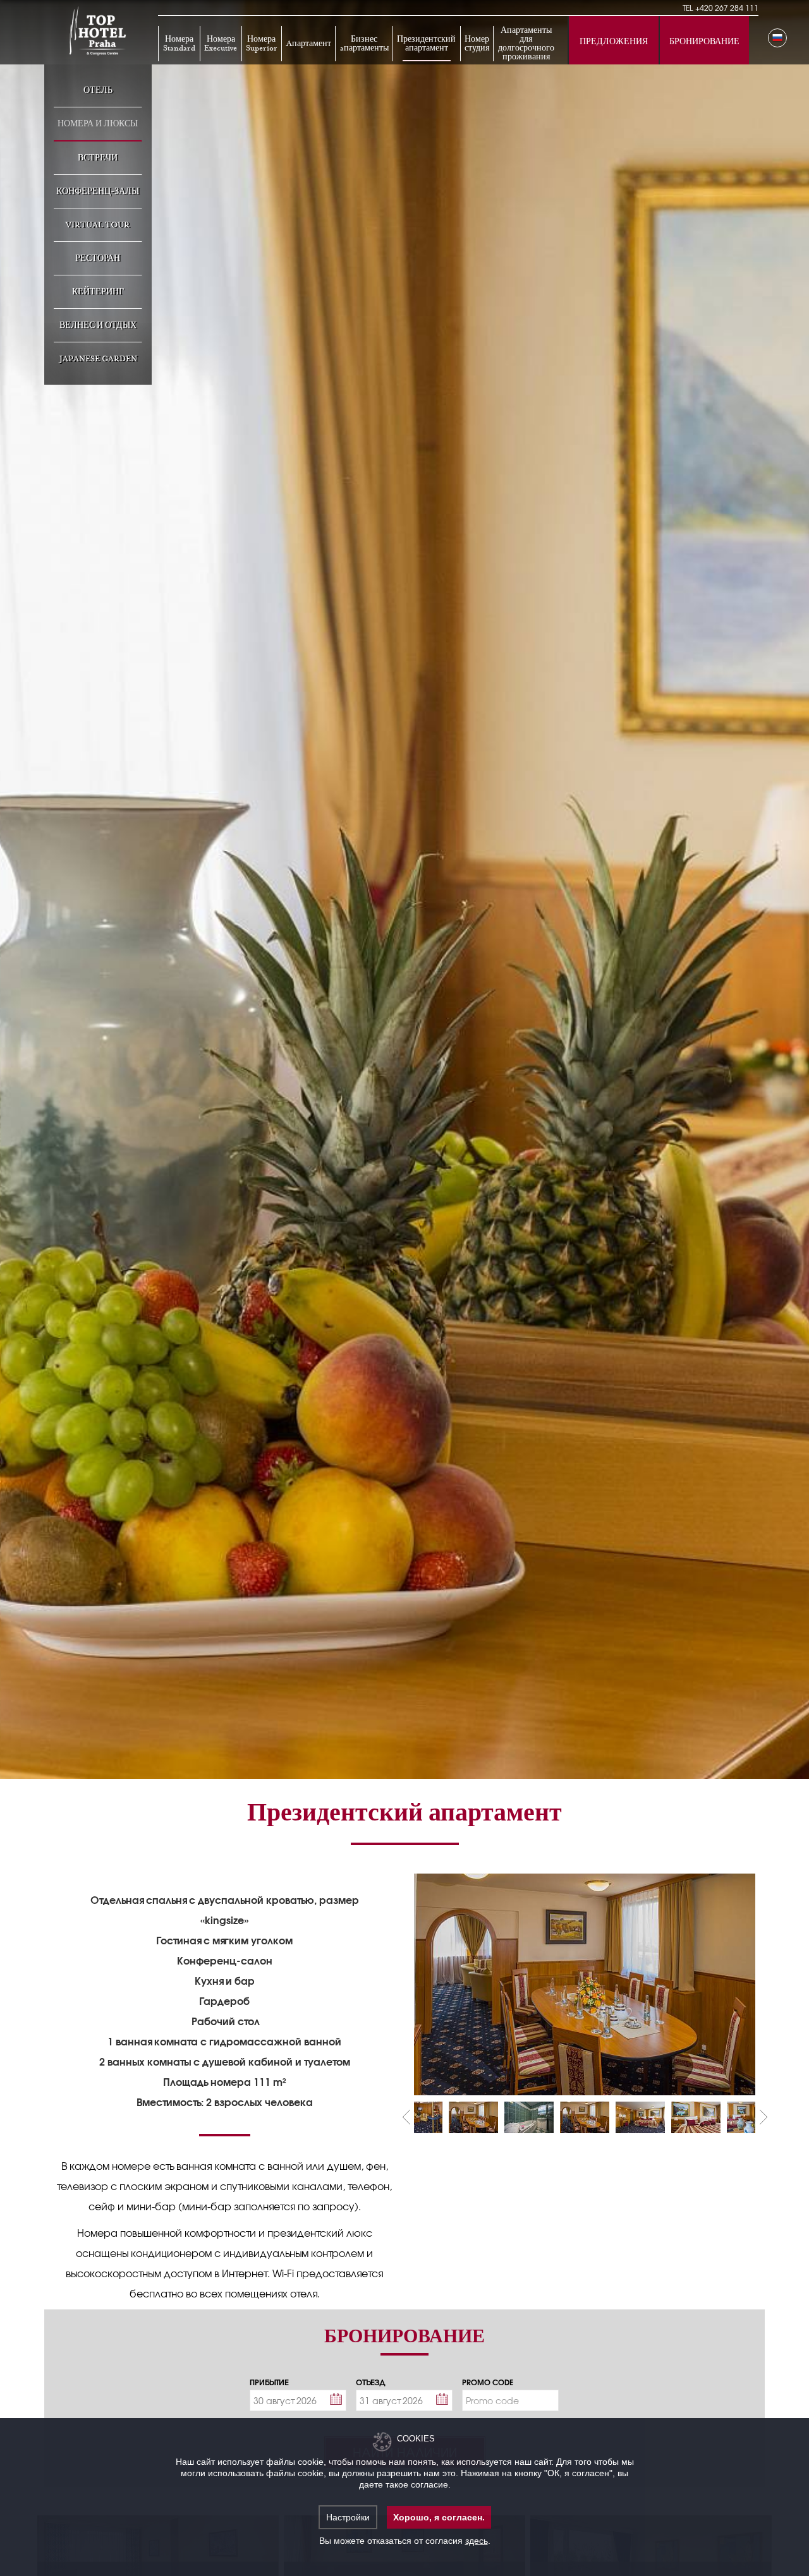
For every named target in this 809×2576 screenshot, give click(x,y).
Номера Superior (262, 44)
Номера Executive (221, 44)
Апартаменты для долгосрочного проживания (526, 44)
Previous (406, 2118)
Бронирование (704, 42)
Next (763, 2118)
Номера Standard (179, 44)
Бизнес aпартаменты (364, 44)
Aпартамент (309, 44)
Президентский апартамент (426, 44)
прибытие (269, 2382)
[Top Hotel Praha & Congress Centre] (98, 30)
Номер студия (477, 44)
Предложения (614, 42)
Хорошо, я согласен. (439, 2517)
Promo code (488, 2382)
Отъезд (371, 2382)
